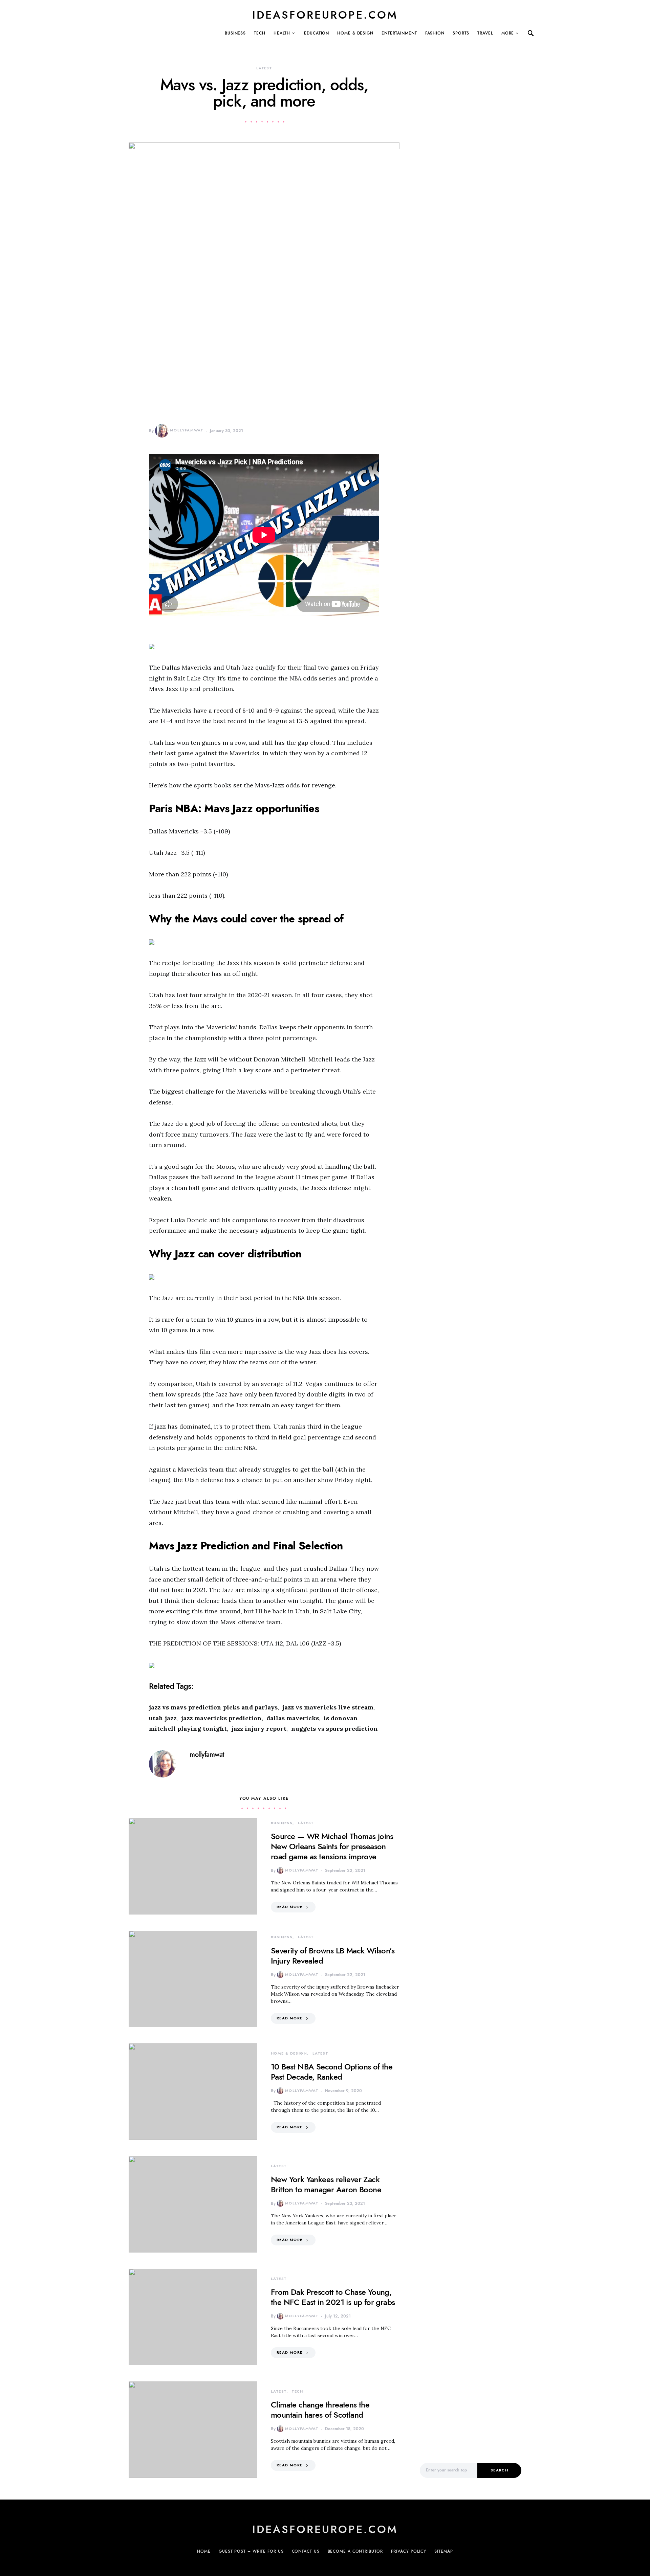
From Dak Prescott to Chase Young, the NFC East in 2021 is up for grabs (333, 2297)
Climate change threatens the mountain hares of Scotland (320, 2410)
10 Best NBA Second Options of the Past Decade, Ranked (332, 2072)
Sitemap (443, 2551)
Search (499, 2470)
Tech (260, 33)
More (508, 33)
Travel (485, 33)
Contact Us (306, 2551)
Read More (289, 1907)
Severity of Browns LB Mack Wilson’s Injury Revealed (333, 1956)
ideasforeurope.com (325, 15)
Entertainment (399, 33)
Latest (264, 68)
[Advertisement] (471, 2337)
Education (317, 33)
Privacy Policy (409, 2551)
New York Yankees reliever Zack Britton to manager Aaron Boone (326, 2184)
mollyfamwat (187, 430)
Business (235, 33)
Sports (461, 33)
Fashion (435, 33)
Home (204, 2551)
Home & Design (355, 33)
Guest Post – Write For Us (251, 2551)
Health (282, 33)
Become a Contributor (355, 2551)
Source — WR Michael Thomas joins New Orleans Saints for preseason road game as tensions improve (332, 1846)
